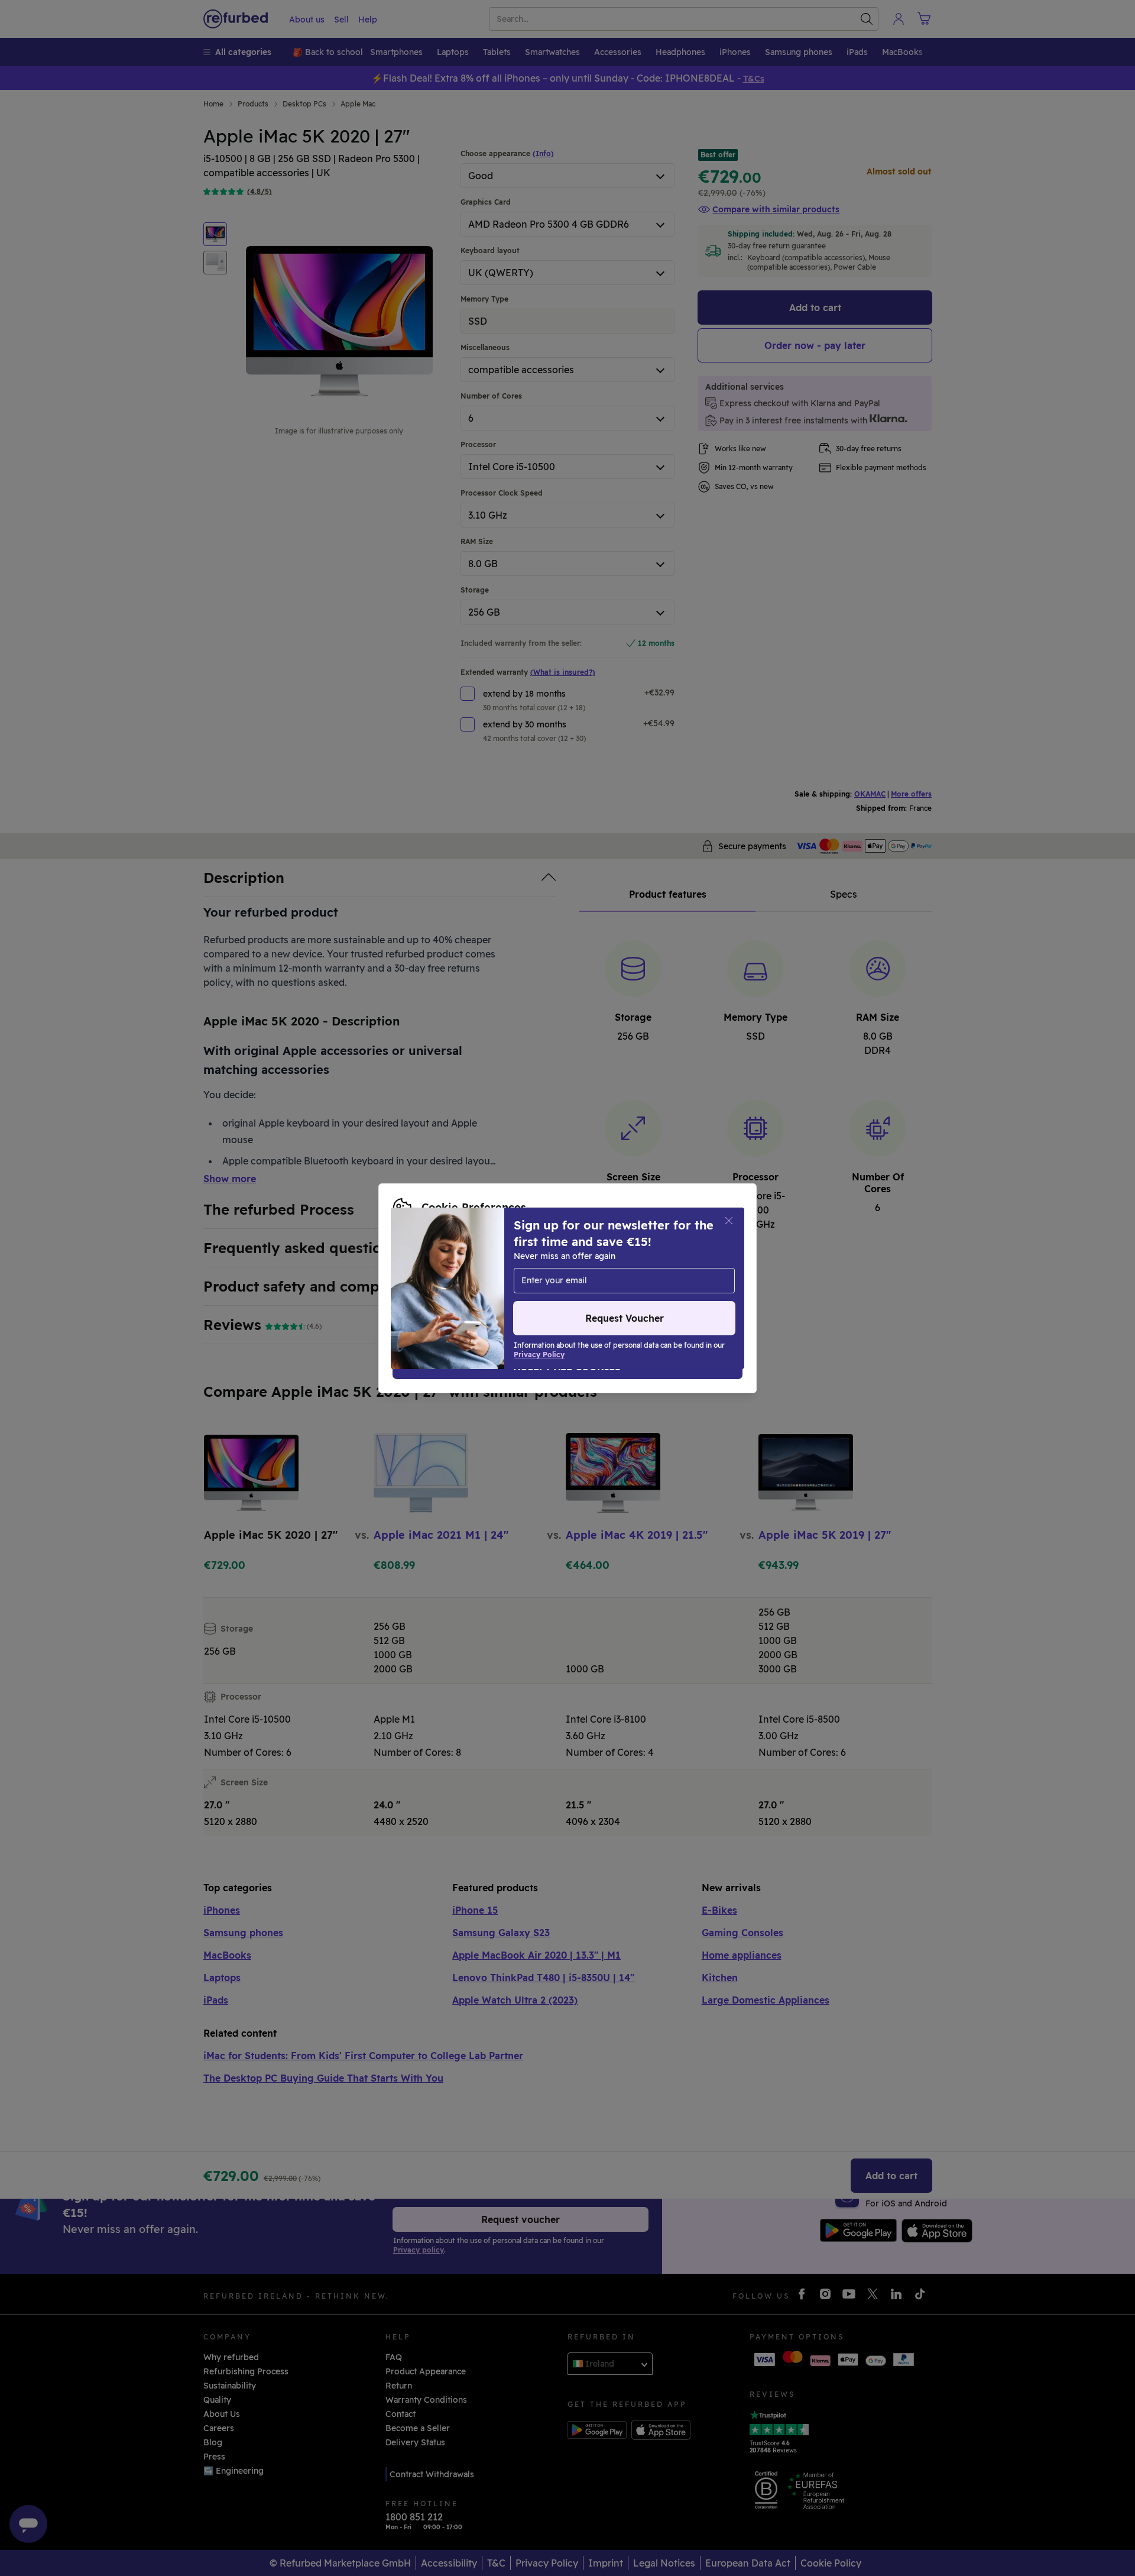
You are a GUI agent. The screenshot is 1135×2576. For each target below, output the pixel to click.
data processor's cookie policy (546, 1282)
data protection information (653, 1270)
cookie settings (476, 1270)
